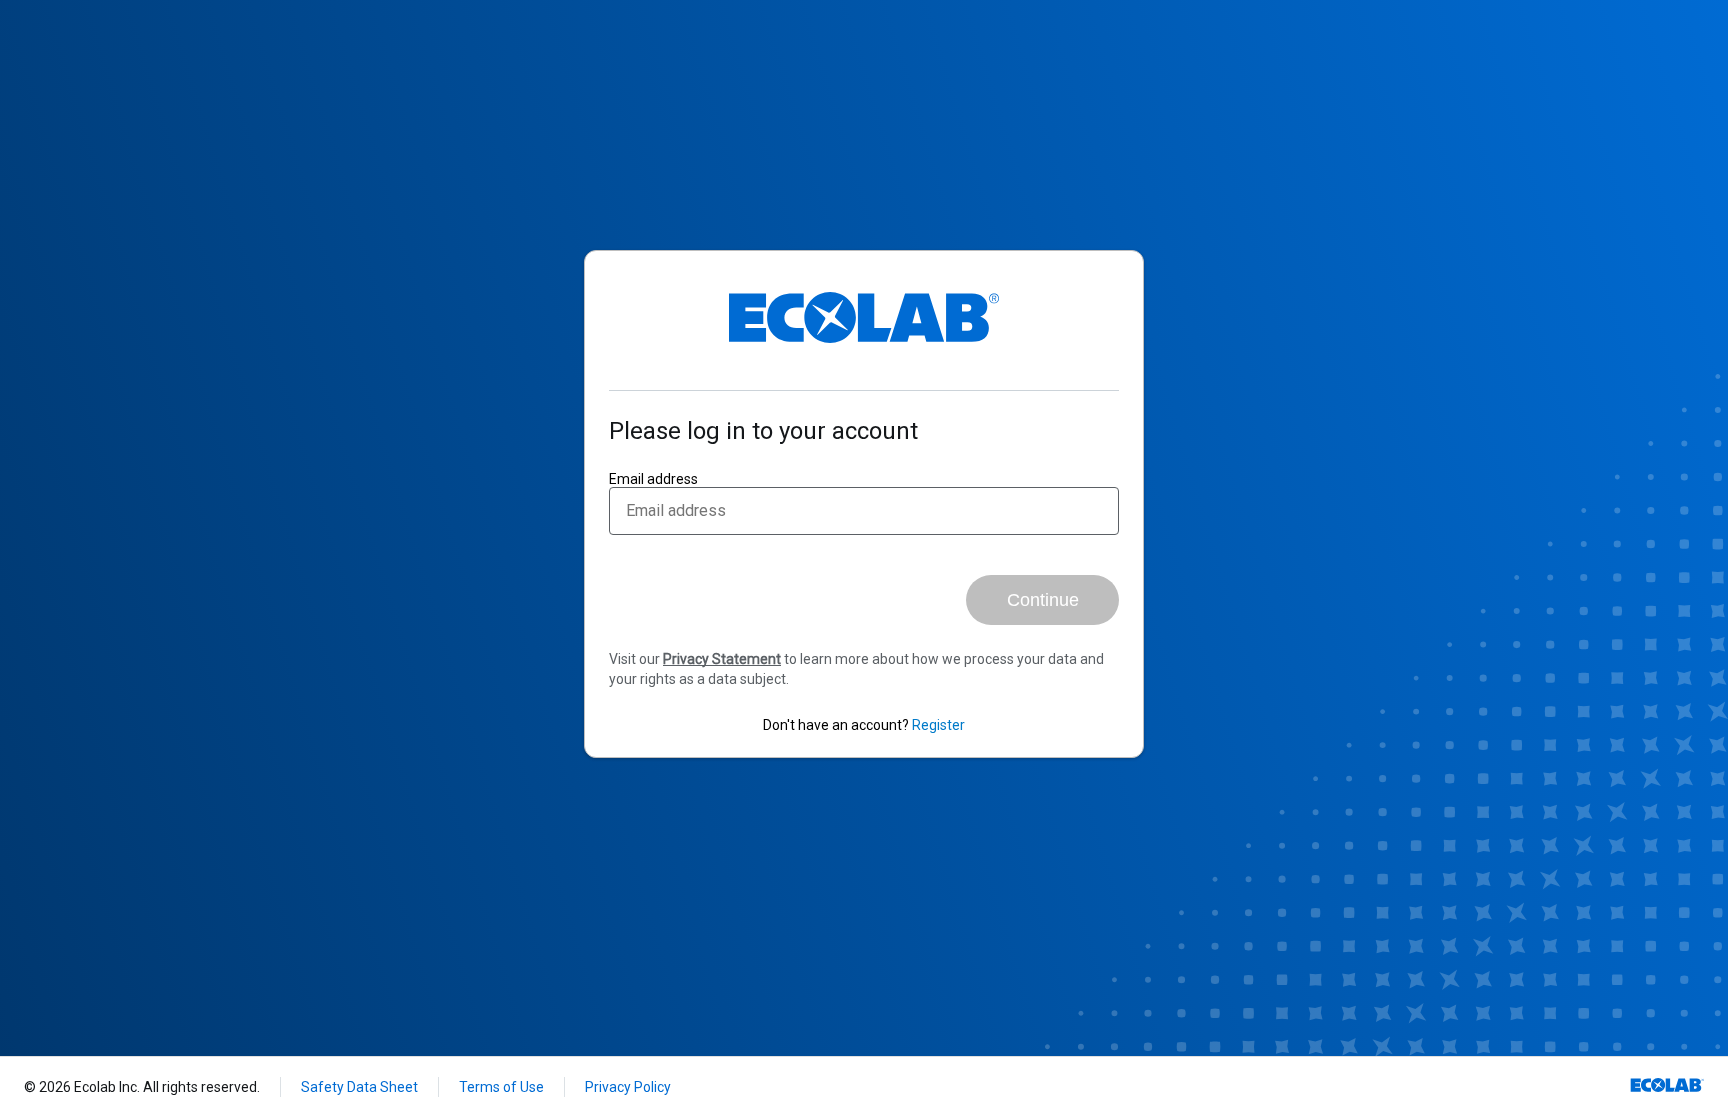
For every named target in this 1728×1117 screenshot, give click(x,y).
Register (938, 725)
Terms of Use (501, 1087)
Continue (1043, 600)
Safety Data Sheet (359, 1087)
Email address (653, 479)
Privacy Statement (722, 659)
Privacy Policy (628, 1087)
